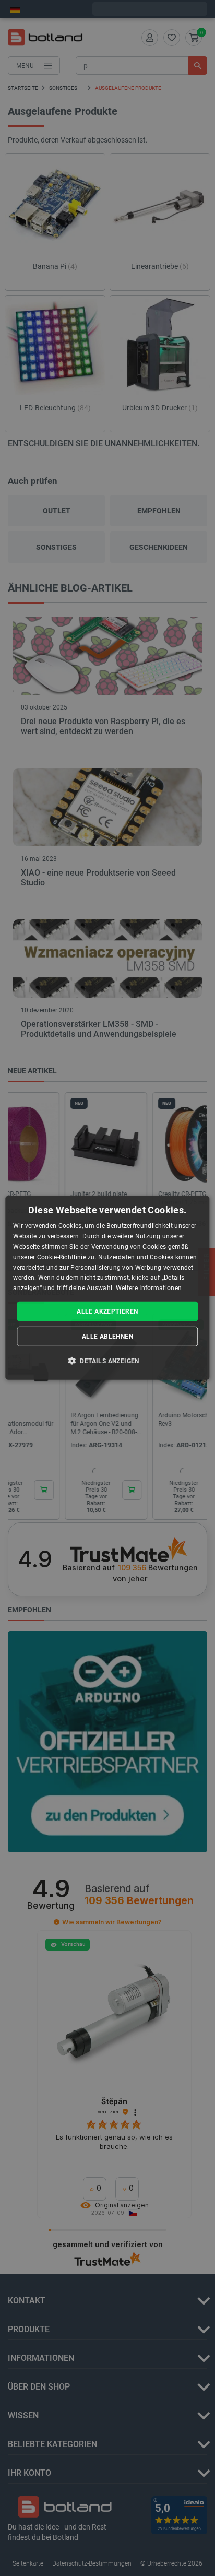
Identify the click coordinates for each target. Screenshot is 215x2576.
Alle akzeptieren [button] (107, 1311)
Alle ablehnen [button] (107, 1337)
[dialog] (107, 1288)
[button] (107, 1361)
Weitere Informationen (149, 1288)
